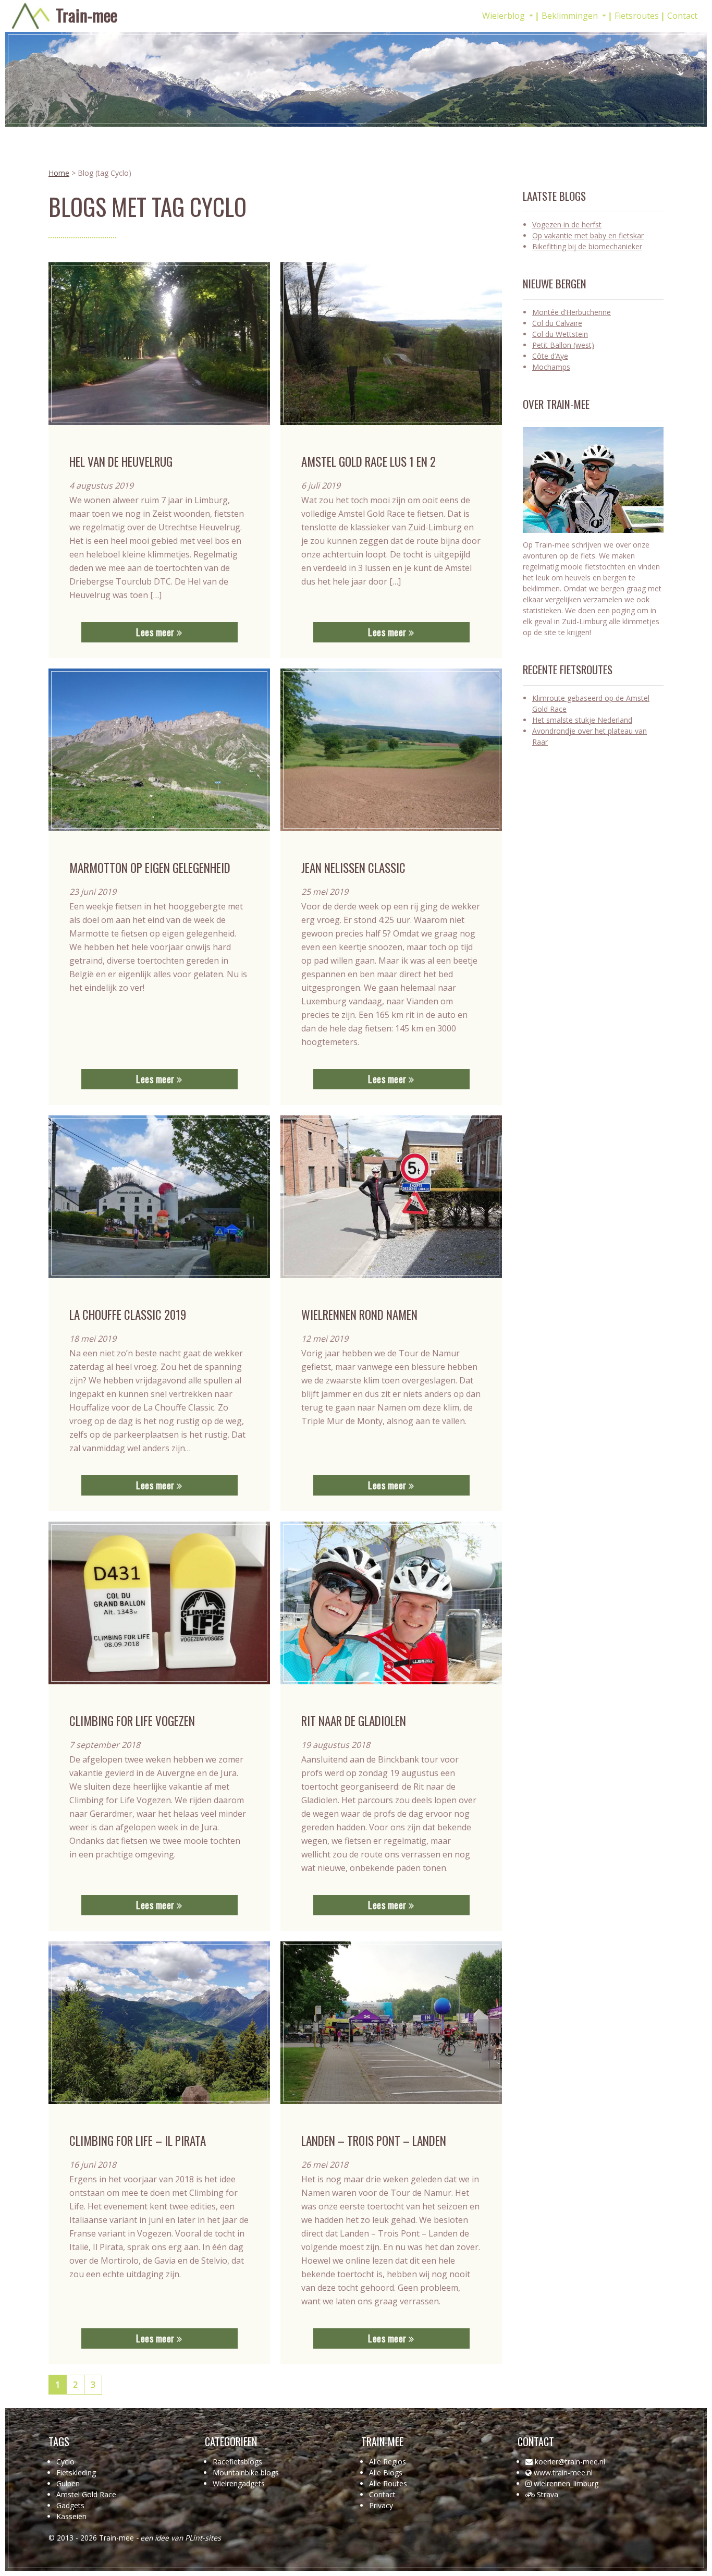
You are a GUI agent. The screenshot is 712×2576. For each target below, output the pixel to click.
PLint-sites (203, 2538)
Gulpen (68, 2483)
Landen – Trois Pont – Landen (374, 2141)
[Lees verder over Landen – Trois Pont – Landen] (391, 2023)
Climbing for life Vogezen (132, 1721)
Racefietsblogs (237, 2462)
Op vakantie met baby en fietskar (588, 235)
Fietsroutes (637, 16)
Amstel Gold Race (86, 2494)
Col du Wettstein (560, 334)
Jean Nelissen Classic (353, 868)
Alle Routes (388, 2483)
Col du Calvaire (557, 323)
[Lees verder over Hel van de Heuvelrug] (159, 344)
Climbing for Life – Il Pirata (138, 2141)
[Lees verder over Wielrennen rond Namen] (391, 1197)
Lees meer (156, 632)
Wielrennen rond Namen (359, 1315)
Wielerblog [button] (505, 16)
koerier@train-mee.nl (570, 2462)
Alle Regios (388, 2462)
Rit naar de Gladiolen (354, 1721)
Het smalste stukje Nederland (582, 720)
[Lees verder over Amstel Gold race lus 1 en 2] (391, 344)
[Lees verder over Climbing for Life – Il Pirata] (159, 2023)
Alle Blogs (386, 2472)
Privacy (381, 2505)
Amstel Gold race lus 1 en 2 (369, 461)
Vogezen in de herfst (567, 224)
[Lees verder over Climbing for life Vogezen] (159, 1603)
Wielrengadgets (239, 2483)
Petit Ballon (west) (563, 345)
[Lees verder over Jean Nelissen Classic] (391, 750)
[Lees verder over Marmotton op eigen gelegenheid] (159, 750)
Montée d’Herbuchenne (572, 312)
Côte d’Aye (550, 356)
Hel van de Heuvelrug (121, 461)
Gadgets (70, 2505)
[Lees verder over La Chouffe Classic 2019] (159, 1197)
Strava (548, 2494)
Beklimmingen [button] (571, 16)
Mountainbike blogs (246, 2472)
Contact (682, 16)
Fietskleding (76, 2472)
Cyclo (65, 2462)
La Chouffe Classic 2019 (128, 1315)
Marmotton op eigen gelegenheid (150, 868)
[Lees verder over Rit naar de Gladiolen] (391, 1603)
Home (59, 173)
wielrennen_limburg (566, 2483)
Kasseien (71, 2516)
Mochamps (551, 367)
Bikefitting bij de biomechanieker (587, 246)
